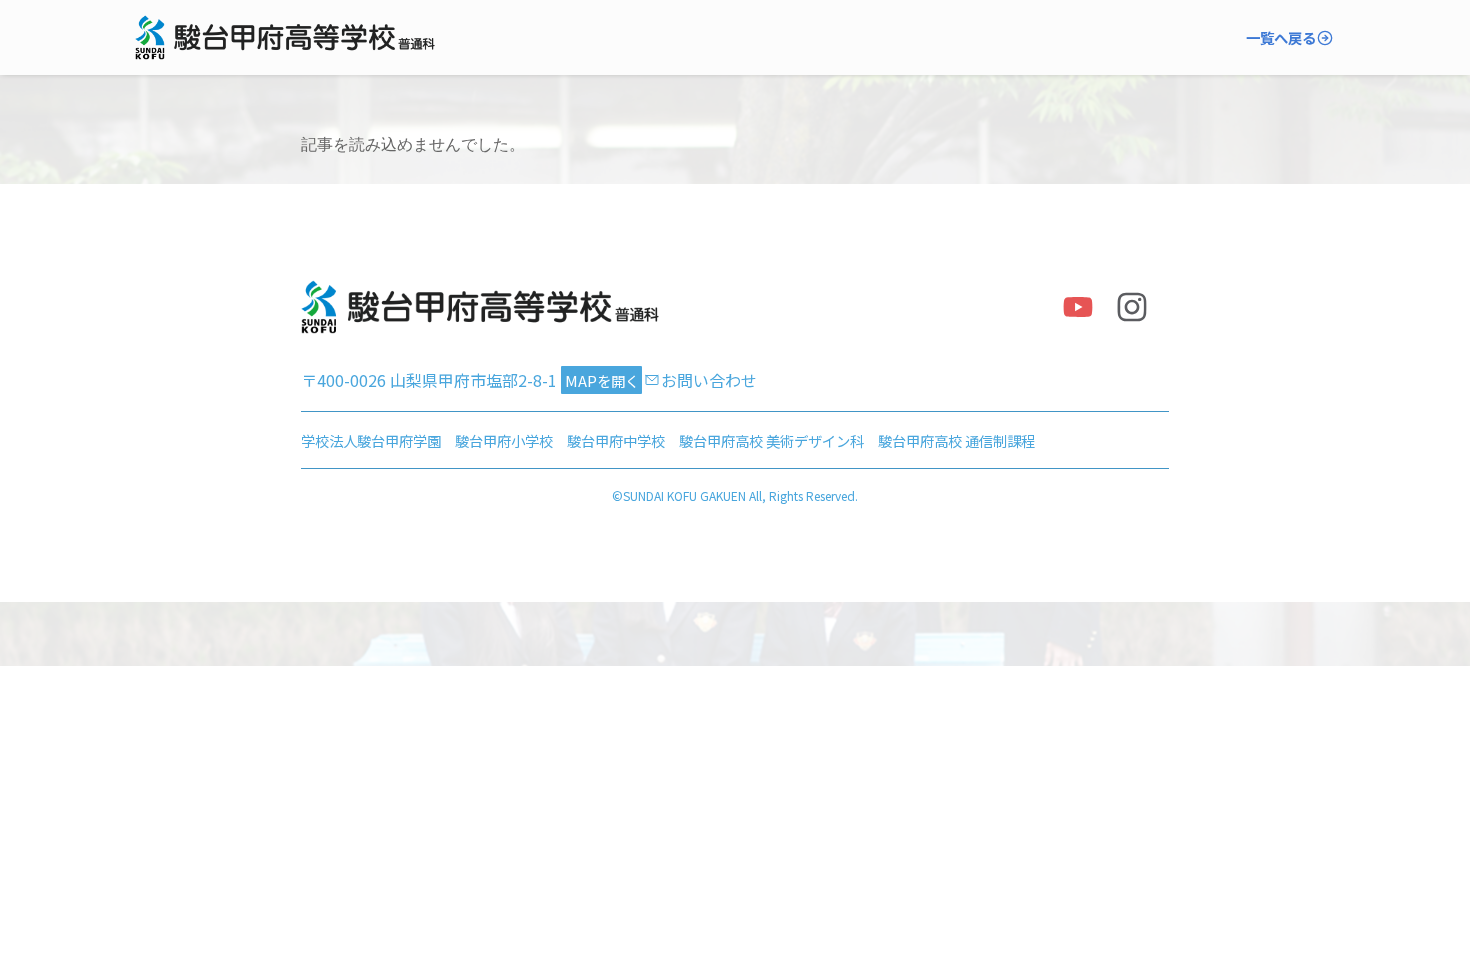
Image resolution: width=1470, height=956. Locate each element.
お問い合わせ (709, 380)
